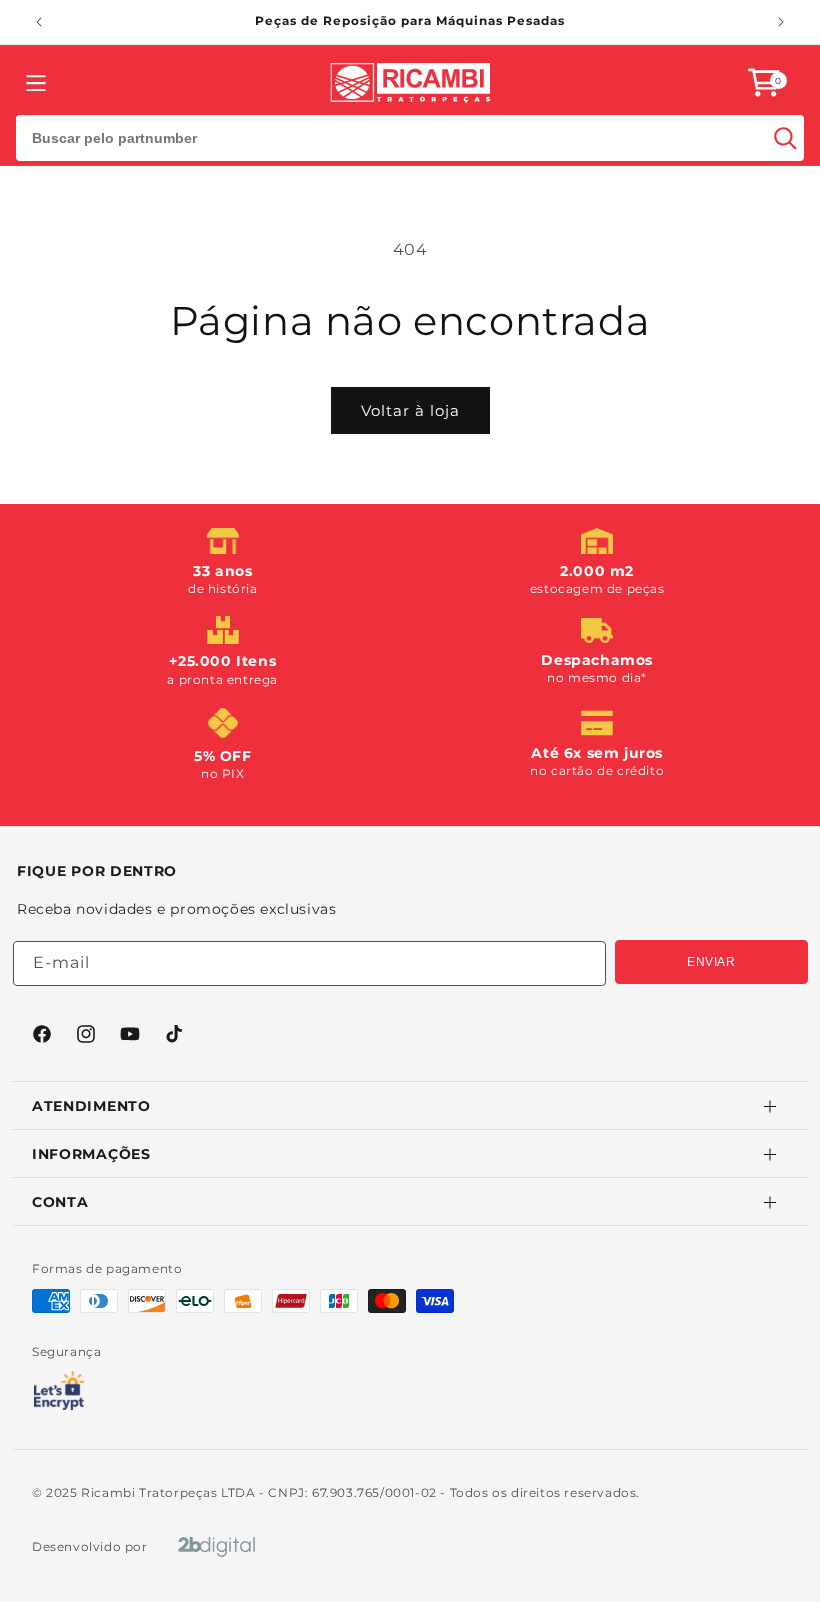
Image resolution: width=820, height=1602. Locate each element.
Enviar (711, 962)
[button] (764, 82)
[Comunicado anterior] (39, 22)
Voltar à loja (410, 410)
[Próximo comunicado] (781, 22)
